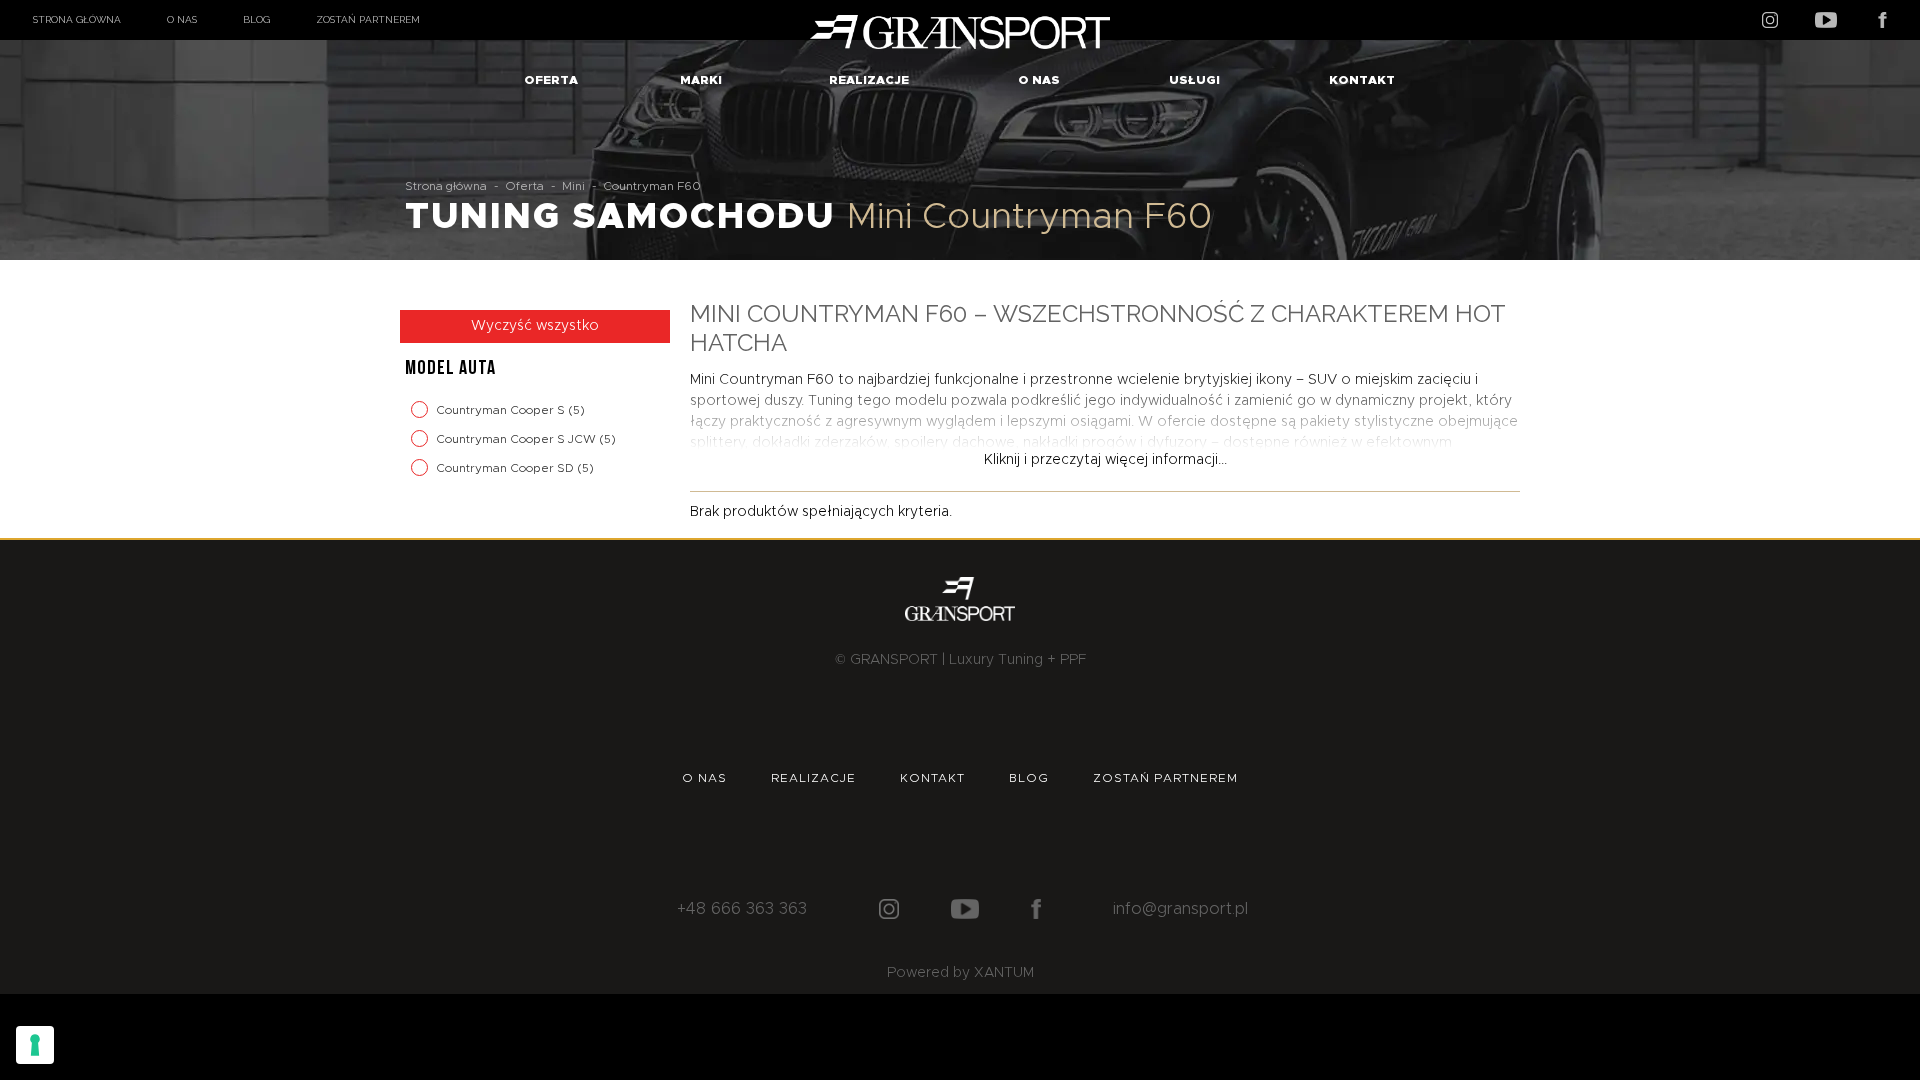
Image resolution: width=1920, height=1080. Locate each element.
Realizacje (869, 80)
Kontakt (1362, 80)
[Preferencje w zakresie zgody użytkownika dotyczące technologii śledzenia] (35, 1045)
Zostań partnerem (368, 19)
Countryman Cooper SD (506, 468)
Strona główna (77, 19)
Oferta (551, 80)
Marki (701, 80)
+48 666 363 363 (742, 909)
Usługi (1194, 80)
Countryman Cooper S (502, 410)
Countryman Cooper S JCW (517, 439)
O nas (182, 19)
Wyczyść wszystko (535, 326)
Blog (256, 19)
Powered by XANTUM (960, 973)
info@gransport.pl (1180, 909)
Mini (573, 186)
